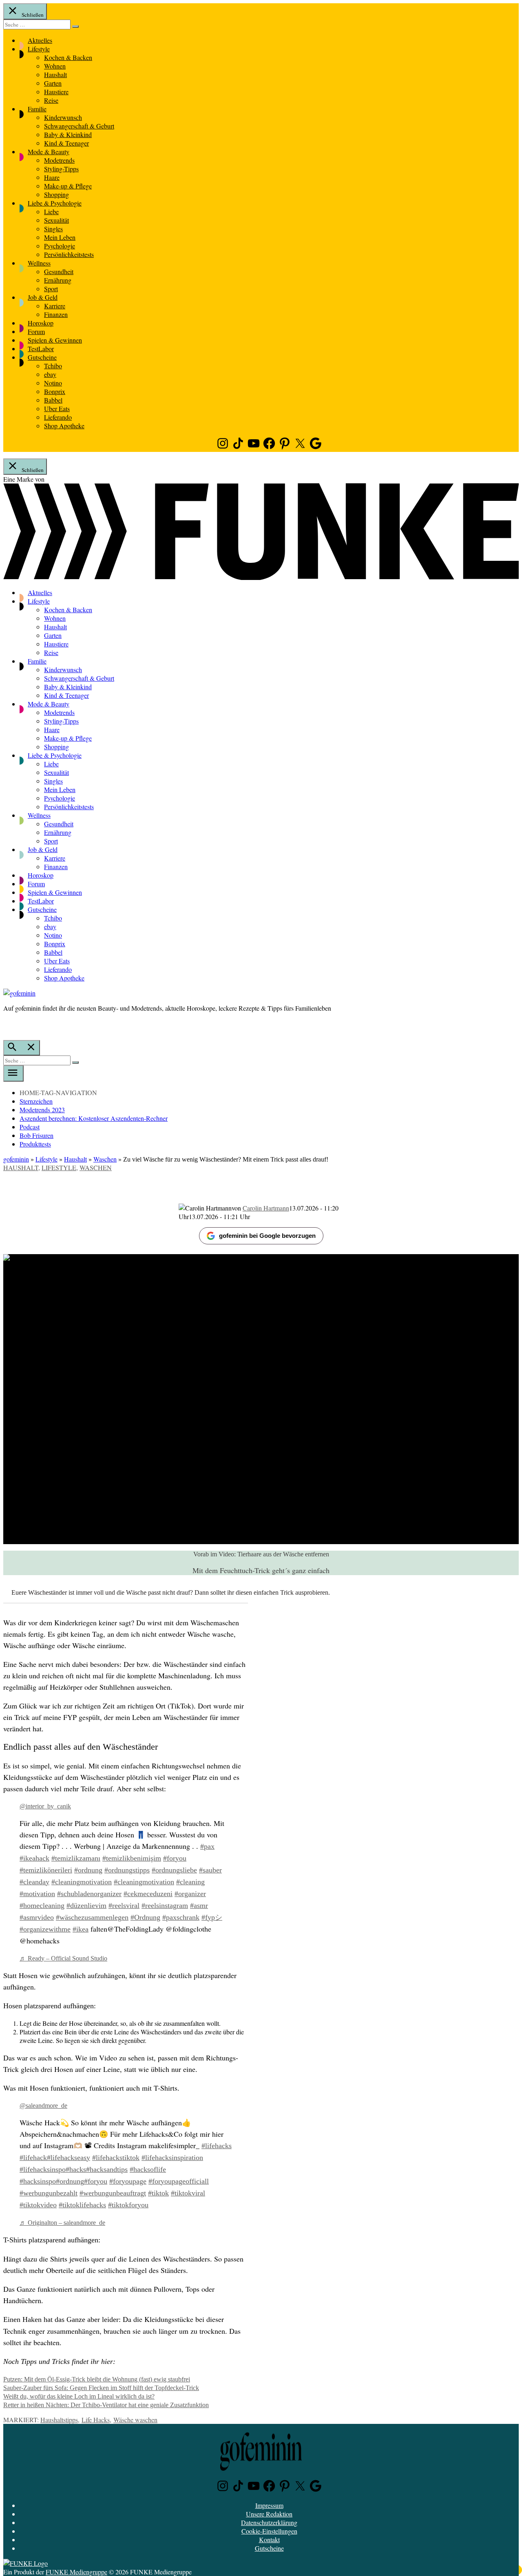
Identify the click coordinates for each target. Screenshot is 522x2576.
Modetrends (59, 160)
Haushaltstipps (59, 2420)
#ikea (81, 1929)
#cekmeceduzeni (148, 1894)
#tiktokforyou (128, 2205)
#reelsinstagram (165, 1905)
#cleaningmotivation (82, 1882)
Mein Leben (60, 237)
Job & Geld (43, 297)
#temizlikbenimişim (132, 1858)
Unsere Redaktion (269, 2514)
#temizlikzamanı (76, 1858)
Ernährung (58, 280)
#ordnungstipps (127, 1870)
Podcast (30, 1127)
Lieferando (58, 417)
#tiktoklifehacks (82, 2205)
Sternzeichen (36, 1101)
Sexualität (56, 220)
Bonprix (55, 391)
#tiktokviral (188, 2193)
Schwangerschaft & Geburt (79, 126)
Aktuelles (40, 40)
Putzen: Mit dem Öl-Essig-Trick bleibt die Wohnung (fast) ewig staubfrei (97, 2379)
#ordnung (88, 1870)
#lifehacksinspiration (172, 2158)
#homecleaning (42, 1905)
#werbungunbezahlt (49, 2193)
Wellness (39, 263)
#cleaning (190, 1882)
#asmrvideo (37, 1917)
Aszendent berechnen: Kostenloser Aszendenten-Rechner (94, 1118)
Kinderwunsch (63, 117)
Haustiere (56, 92)
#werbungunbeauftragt (113, 2193)
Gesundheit (59, 271)
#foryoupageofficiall (179, 2181)
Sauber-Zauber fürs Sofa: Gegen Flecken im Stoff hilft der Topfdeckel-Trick (101, 2388)
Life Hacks (96, 2420)
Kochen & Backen (68, 57)
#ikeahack (34, 1858)
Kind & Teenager (66, 143)
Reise (51, 100)
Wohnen (55, 66)
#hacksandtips (107, 2169)
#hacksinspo (38, 2181)
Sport (51, 289)
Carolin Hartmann (266, 1208)
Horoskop (41, 323)
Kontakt (269, 2539)
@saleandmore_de (43, 2106)
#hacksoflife (148, 2169)
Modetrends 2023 (42, 1110)
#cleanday (34, 1882)
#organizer (190, 1894)
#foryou (175, 1858)
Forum (36, 331)
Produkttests (35, 1144)
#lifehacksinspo (43, 2169)
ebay (50, 374)
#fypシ (212, 1917)
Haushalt (55, 74)
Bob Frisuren (36, 1135)
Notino (53, 383)
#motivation (37, 1894)
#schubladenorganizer (89, 1894)
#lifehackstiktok (116, 2158)
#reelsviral (124, 1905)
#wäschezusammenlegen (92, 1917)
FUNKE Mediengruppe (76, 2572)
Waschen (105, 1159)
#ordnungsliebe (174, 1870)
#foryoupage (128, 2181)
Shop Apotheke (64, 426)
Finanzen (56, 314)
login (7, 1025)
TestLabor (41, 349)
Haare (52, 177)
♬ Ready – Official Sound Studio (63, 1958)
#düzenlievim (86, 1905)
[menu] (13, 1073)
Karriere (55, 306)
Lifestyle (39, 49)
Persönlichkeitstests (69, 254)
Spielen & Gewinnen (55, 340)
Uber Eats (57, 408)
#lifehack (33, 2158)
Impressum (269, 2505)
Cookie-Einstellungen (269, 2531)
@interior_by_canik (45, 1806)
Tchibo (53, 366)
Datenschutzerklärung (269, 2522)
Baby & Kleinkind (68, 134)
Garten (53, 83)
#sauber (210, 1870)
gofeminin (16, 1159)
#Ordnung (145, 1917)
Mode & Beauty (49, 152)
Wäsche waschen (135, 2420)
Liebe (51, 211)
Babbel (53, 400)
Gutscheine (42, 357)
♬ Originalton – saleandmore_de (62, 2223)
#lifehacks (217, 2146)
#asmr (199, 1905)
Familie (37, 109)
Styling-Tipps (61, 169)
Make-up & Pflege (68, 186)
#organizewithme (45, 1929)
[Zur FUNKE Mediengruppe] (261, 577)
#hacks (76, 2169)
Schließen (32, 15)
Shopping (56, 194)
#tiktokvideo (38, 2205)
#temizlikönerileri (46, 1870)
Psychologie (60, 246)
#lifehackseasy (69, 2158)
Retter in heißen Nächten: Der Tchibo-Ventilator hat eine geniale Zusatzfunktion (106, 2405)
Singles (53, 229)
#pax (207, 1846)
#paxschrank (181, 1917)
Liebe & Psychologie (55, 203)
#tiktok (158, 2193)
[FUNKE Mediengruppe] (25, 2563)
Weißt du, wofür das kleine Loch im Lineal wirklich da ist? (79, 2396)
